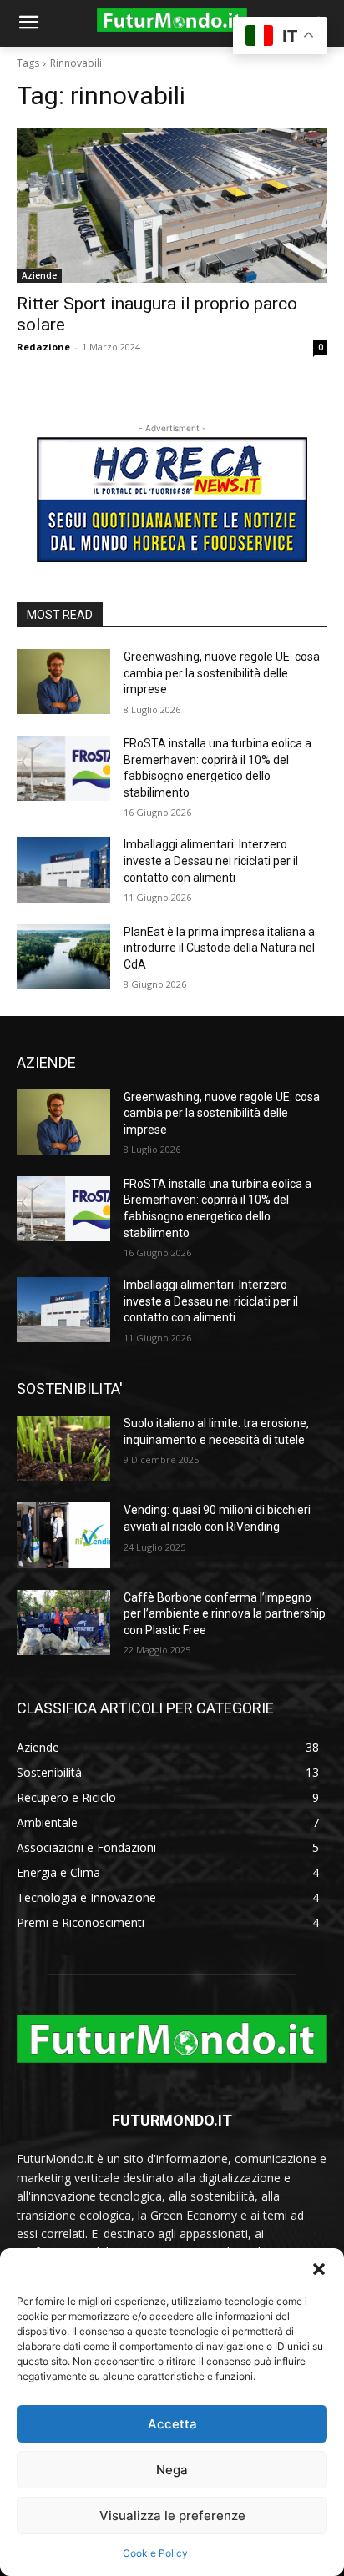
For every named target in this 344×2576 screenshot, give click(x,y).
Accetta (172, 2424)
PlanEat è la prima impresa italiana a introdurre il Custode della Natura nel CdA (219, 948)
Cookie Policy (155, 2553)
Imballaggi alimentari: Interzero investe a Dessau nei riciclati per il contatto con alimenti (211, 860)
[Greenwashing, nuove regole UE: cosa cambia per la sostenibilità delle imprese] (63, 682)
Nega (172, 2470)
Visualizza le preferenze (172, 2516)
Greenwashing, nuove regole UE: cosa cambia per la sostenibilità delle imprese (222, 673)
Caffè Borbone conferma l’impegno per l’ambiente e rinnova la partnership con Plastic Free (225, 1614)
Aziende (39, 275)
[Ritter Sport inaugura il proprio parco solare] (172, 205)
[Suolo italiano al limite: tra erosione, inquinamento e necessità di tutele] (63, 1448)
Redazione (43, 347)
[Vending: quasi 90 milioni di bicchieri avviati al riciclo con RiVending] (63, 1535)
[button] (319, 2269)
